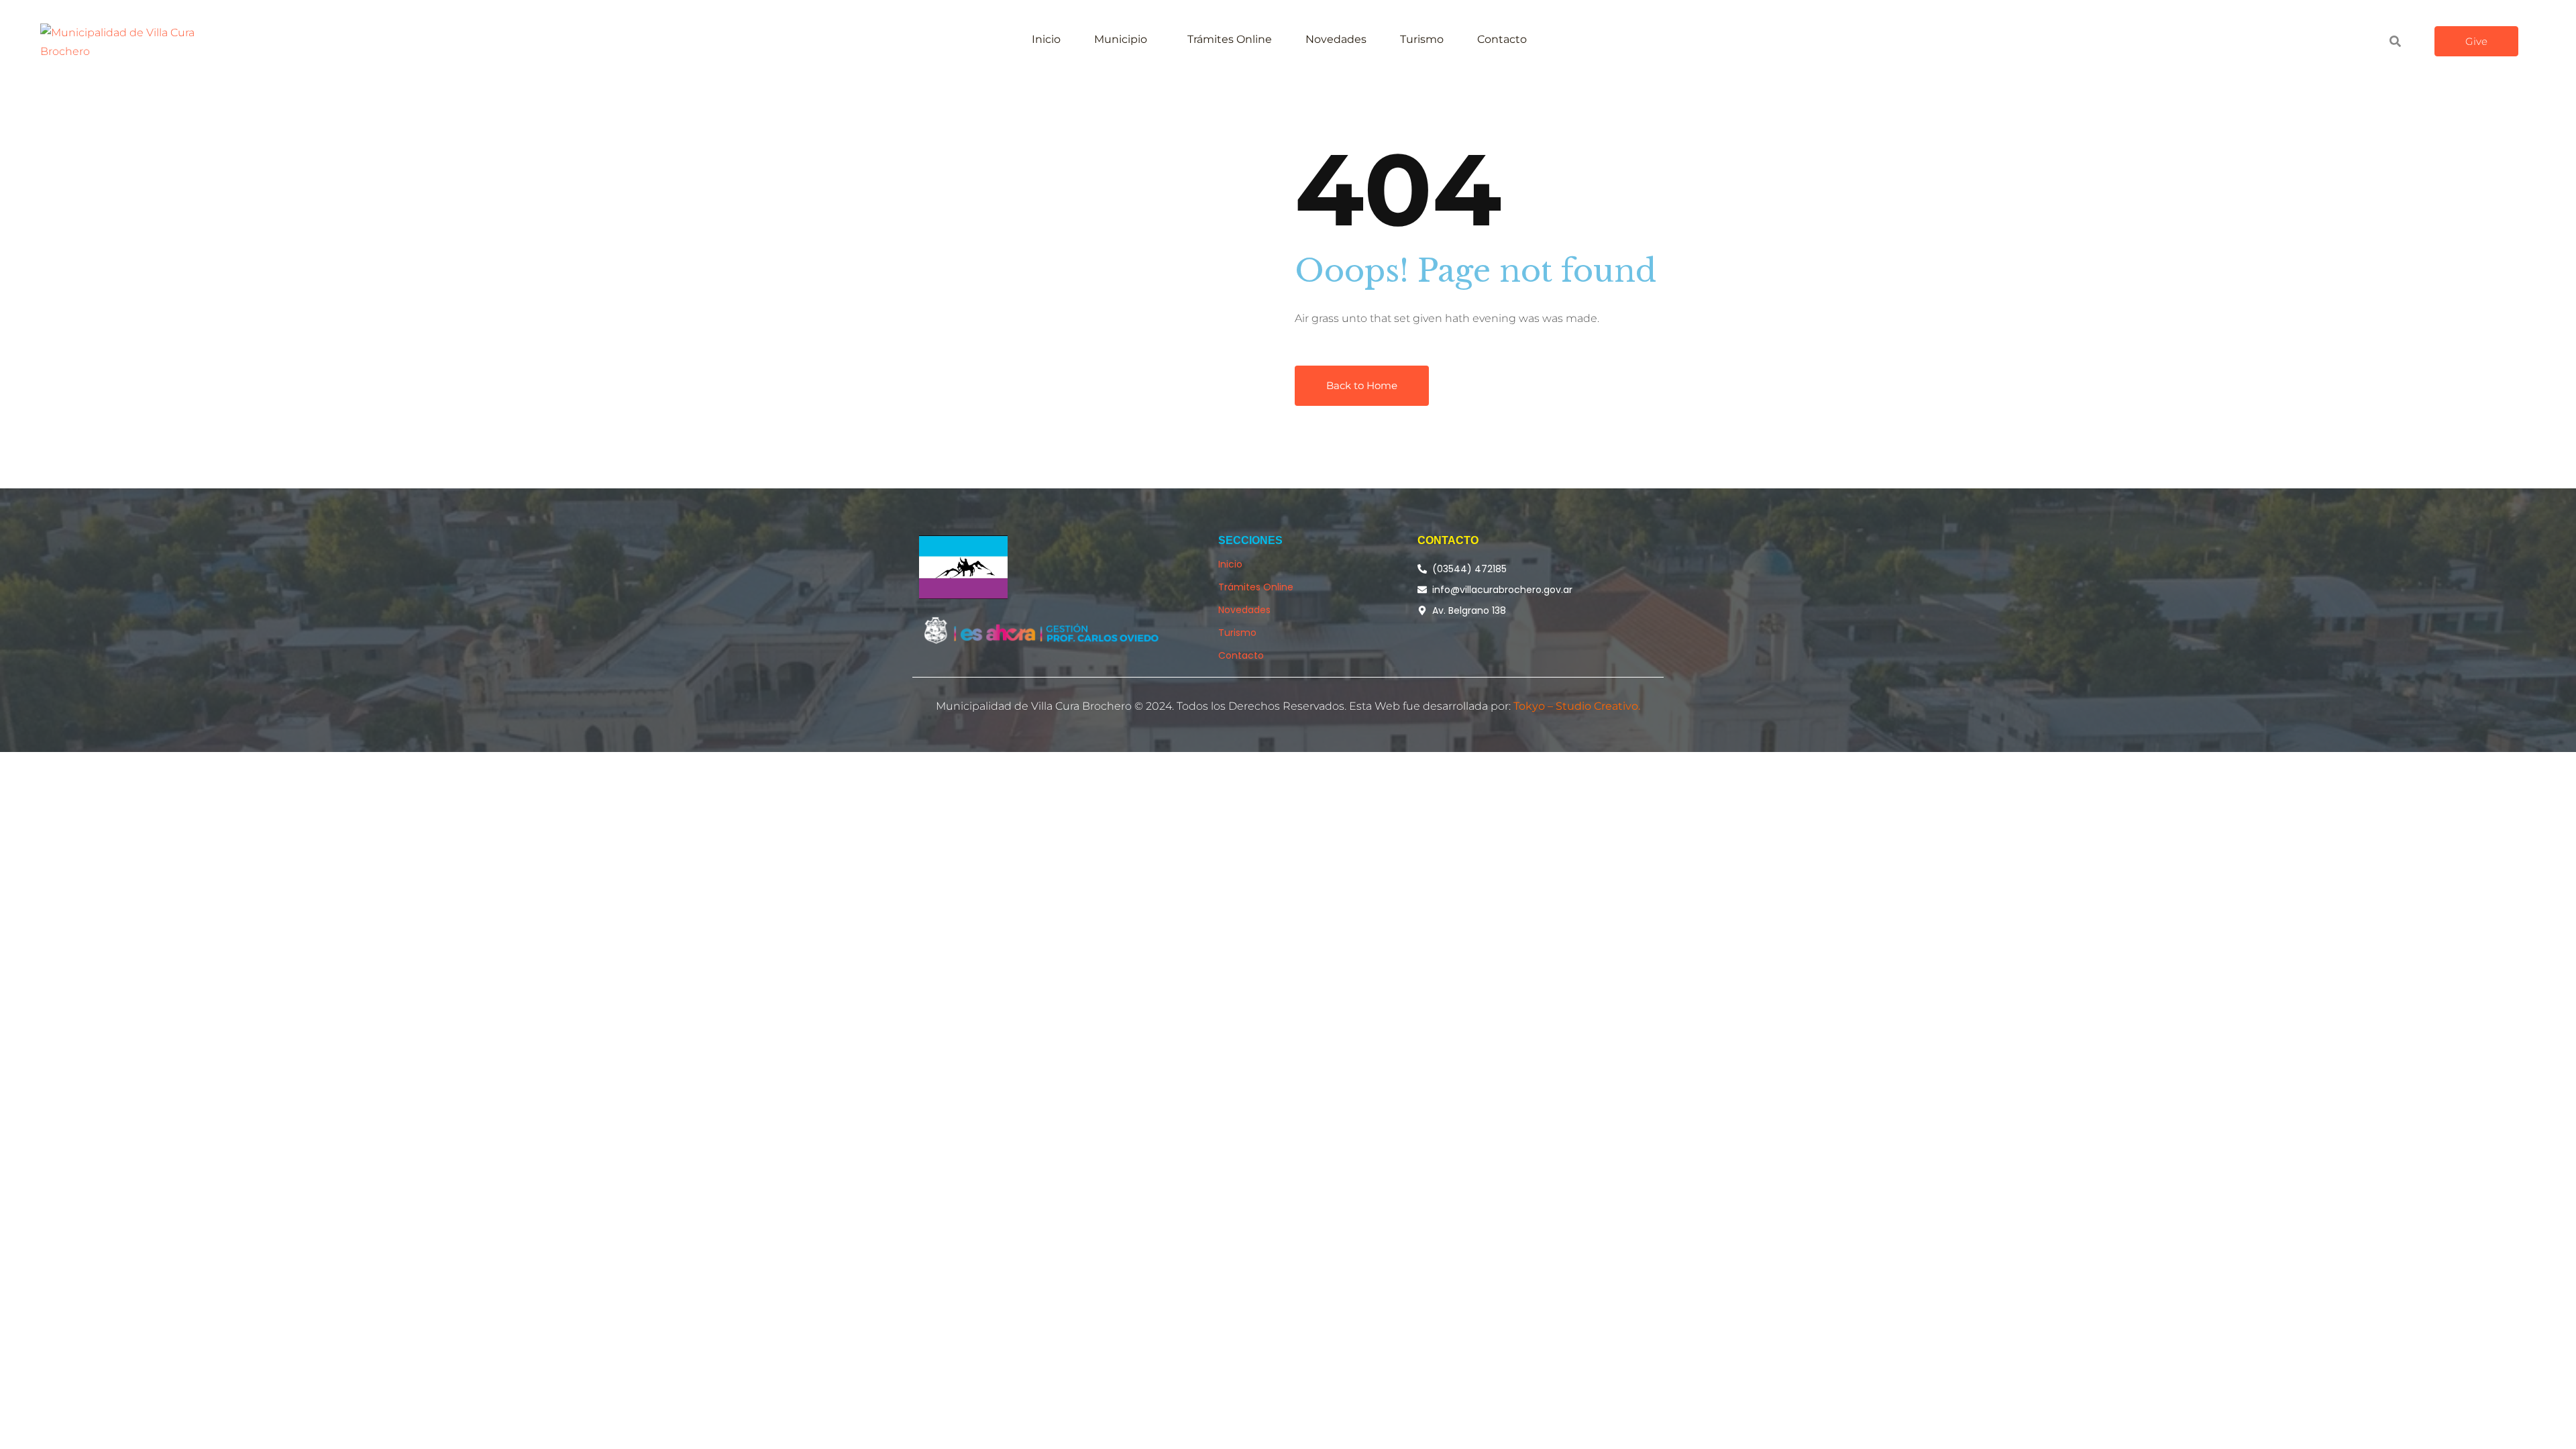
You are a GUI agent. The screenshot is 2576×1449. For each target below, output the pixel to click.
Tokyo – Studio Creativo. (1577, 706)
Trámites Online (1230, 39)
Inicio (1046, 39)
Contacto (1502, 39)
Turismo (1422, 39)
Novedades (1336, 39)
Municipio (1121, 39)
